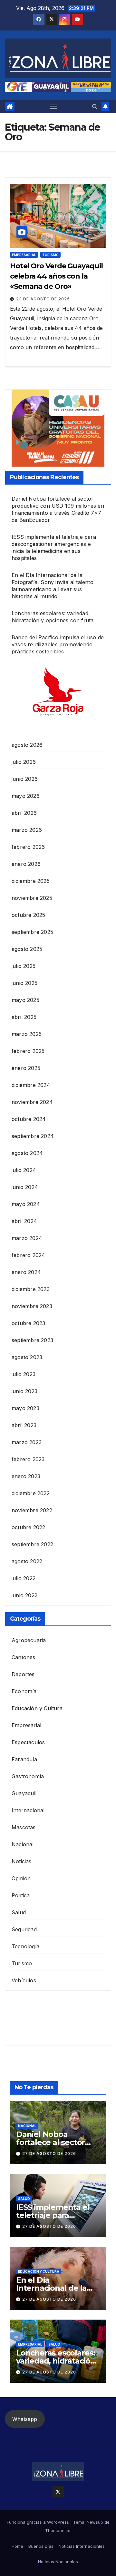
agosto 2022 (27, 1561)
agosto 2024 (27, 1153)
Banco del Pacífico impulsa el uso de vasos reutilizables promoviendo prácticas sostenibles (58, 644)
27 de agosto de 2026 (49, 2154)
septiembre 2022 (32, 1544)
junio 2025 (24, 983)
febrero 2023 (28, 1459)
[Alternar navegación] (53, 107)
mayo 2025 (25, 1000)
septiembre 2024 (33, 1136)
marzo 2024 (27, 1238)
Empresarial (24, 255)
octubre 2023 (28, 1323)
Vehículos (24, 1980)
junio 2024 (25, 1187)
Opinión (21, 1878)
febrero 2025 (28, 1051)
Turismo (50, 255)
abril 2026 (24, 813)
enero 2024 (26, 1272)
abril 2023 (24, 1425)
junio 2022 (24, 1595)
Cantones (24, 1657)
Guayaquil (24, 1793)
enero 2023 (26, 1476)
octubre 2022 (28, 1527)
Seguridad (24, 1929)
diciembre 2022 (31, 1493)
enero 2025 (26, 1068)
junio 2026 (25, 779)
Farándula (24, 1759)
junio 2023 (24, 1391)
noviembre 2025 (32, 898)
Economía (24, 1691)
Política (21, 1895)
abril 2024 (24, 1221)
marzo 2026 (27, 830)
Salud (19, 1912)
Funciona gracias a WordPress (39, 2522)
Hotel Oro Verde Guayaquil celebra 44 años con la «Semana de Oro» (56, 276)
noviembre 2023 (32, 1306)
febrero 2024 (28, 1255)
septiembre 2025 (32, 932)
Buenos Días (41, 2546)
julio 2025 (24, 966)
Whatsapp (25, 2419)
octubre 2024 (29, 1119)
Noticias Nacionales (58, 2562)
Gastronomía (28, 1776)
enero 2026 (26, 864)
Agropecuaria (29, 1640)
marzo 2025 (27, 1034)
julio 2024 (24, 1170)
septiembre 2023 (32, 1340)
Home (17, 2546)
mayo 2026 (26, 796)
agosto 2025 (27, 949)
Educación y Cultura (37, 1708)
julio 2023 (24, 1374)
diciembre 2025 (31, 881)
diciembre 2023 (31, 1289)
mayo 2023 (25, 1408)
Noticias (22, 1861)
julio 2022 (24, 1578)
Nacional (23, 1844)
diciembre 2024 (31, 1085)
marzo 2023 (27, 1442)
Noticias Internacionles (82, 2546)
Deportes (23, 1674)
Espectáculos (28, 1742)
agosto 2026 (27, 745)
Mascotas (24, 1827)
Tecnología (25, 1946)
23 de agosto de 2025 (43, 299)
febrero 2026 (28, 847)
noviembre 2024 (32, 1102)
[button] (95, 107)
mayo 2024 (26, 1204)
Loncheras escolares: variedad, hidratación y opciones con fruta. (56, 2361)
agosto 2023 (27, 1357)
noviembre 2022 (32, 1510)
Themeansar (58, 2530)
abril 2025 (24, 1017)
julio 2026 (24, 762)
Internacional (28, 1810)
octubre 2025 (28, 915)
